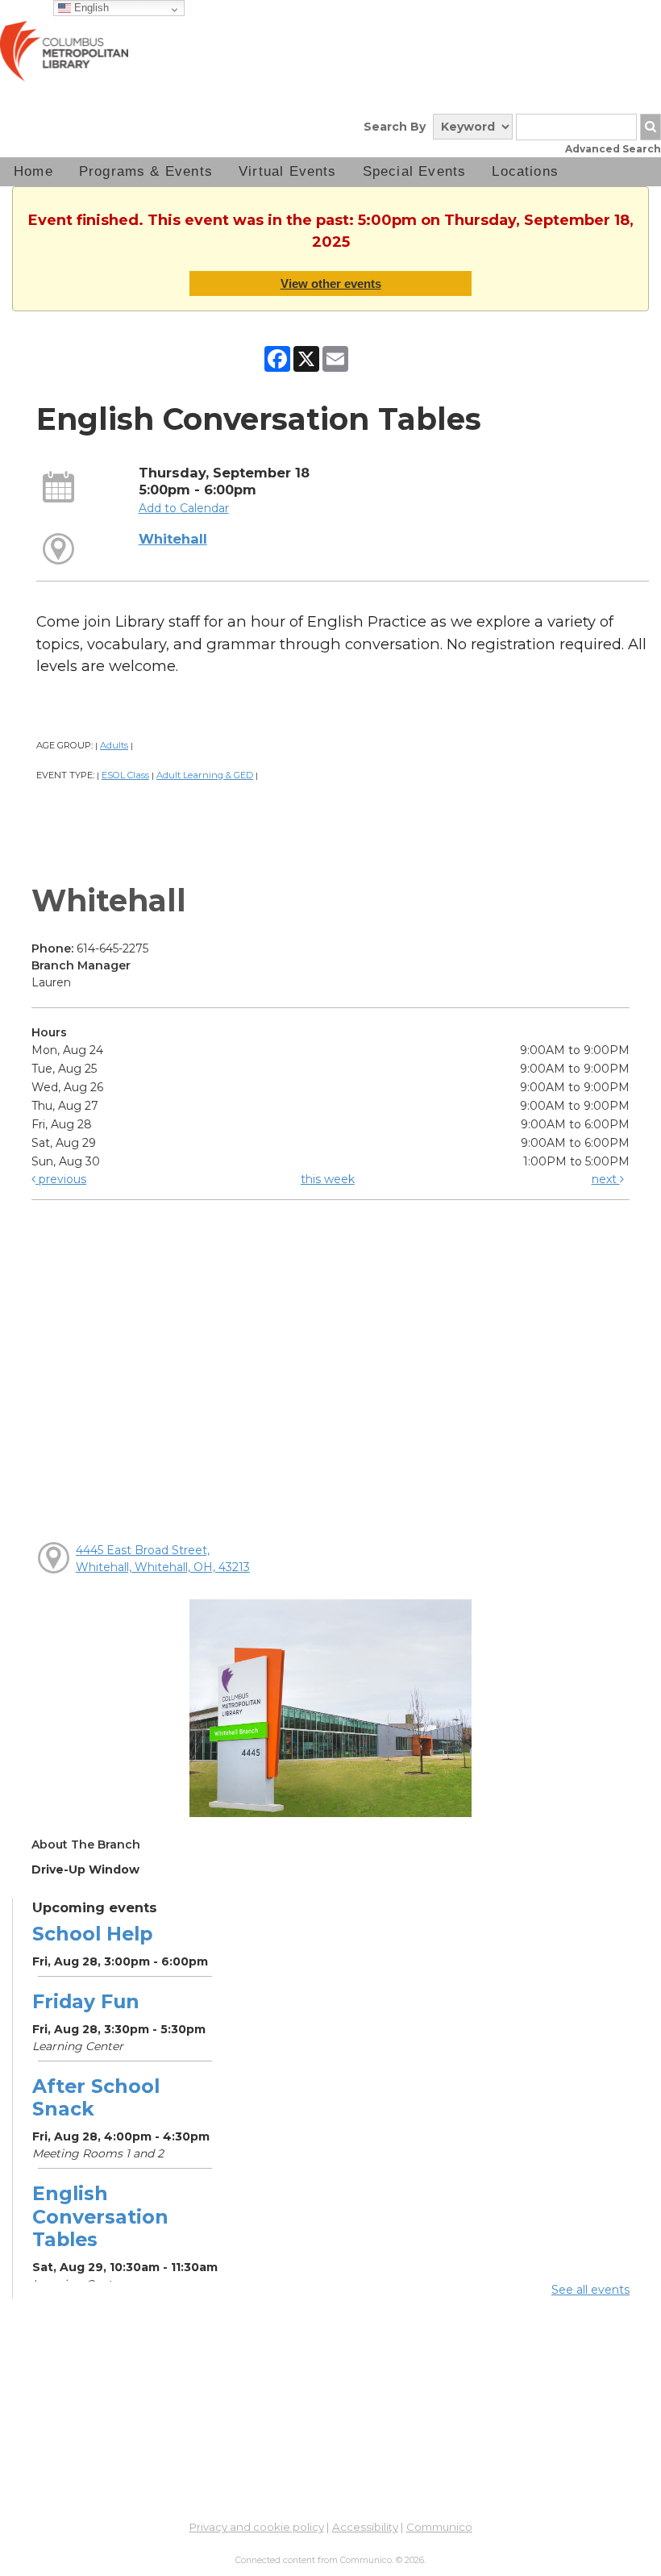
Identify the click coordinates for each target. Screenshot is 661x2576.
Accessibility (365, 2527)
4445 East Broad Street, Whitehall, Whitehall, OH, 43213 (163, 1559)
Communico (439, 2527)
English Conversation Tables (100, 2216)
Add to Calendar (184, 508)
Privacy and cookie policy (257, 2527)
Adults (114, 745)
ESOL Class (125, 775)
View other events (331, 283)
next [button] (606, 1179)
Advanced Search (613, 149)
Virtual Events (288, 171)
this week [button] (328, 1179)
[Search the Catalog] (651, 127)
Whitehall (173, 539)
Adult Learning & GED (205, 775)
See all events (590, 2290)
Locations (525, 171)
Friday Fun (86, 2001)
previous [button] (61, 1179)
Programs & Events (146, 171)
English (90, 8)
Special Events (415, 171)
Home (33, 171)
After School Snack (96, 2097)
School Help (92, 1934)
